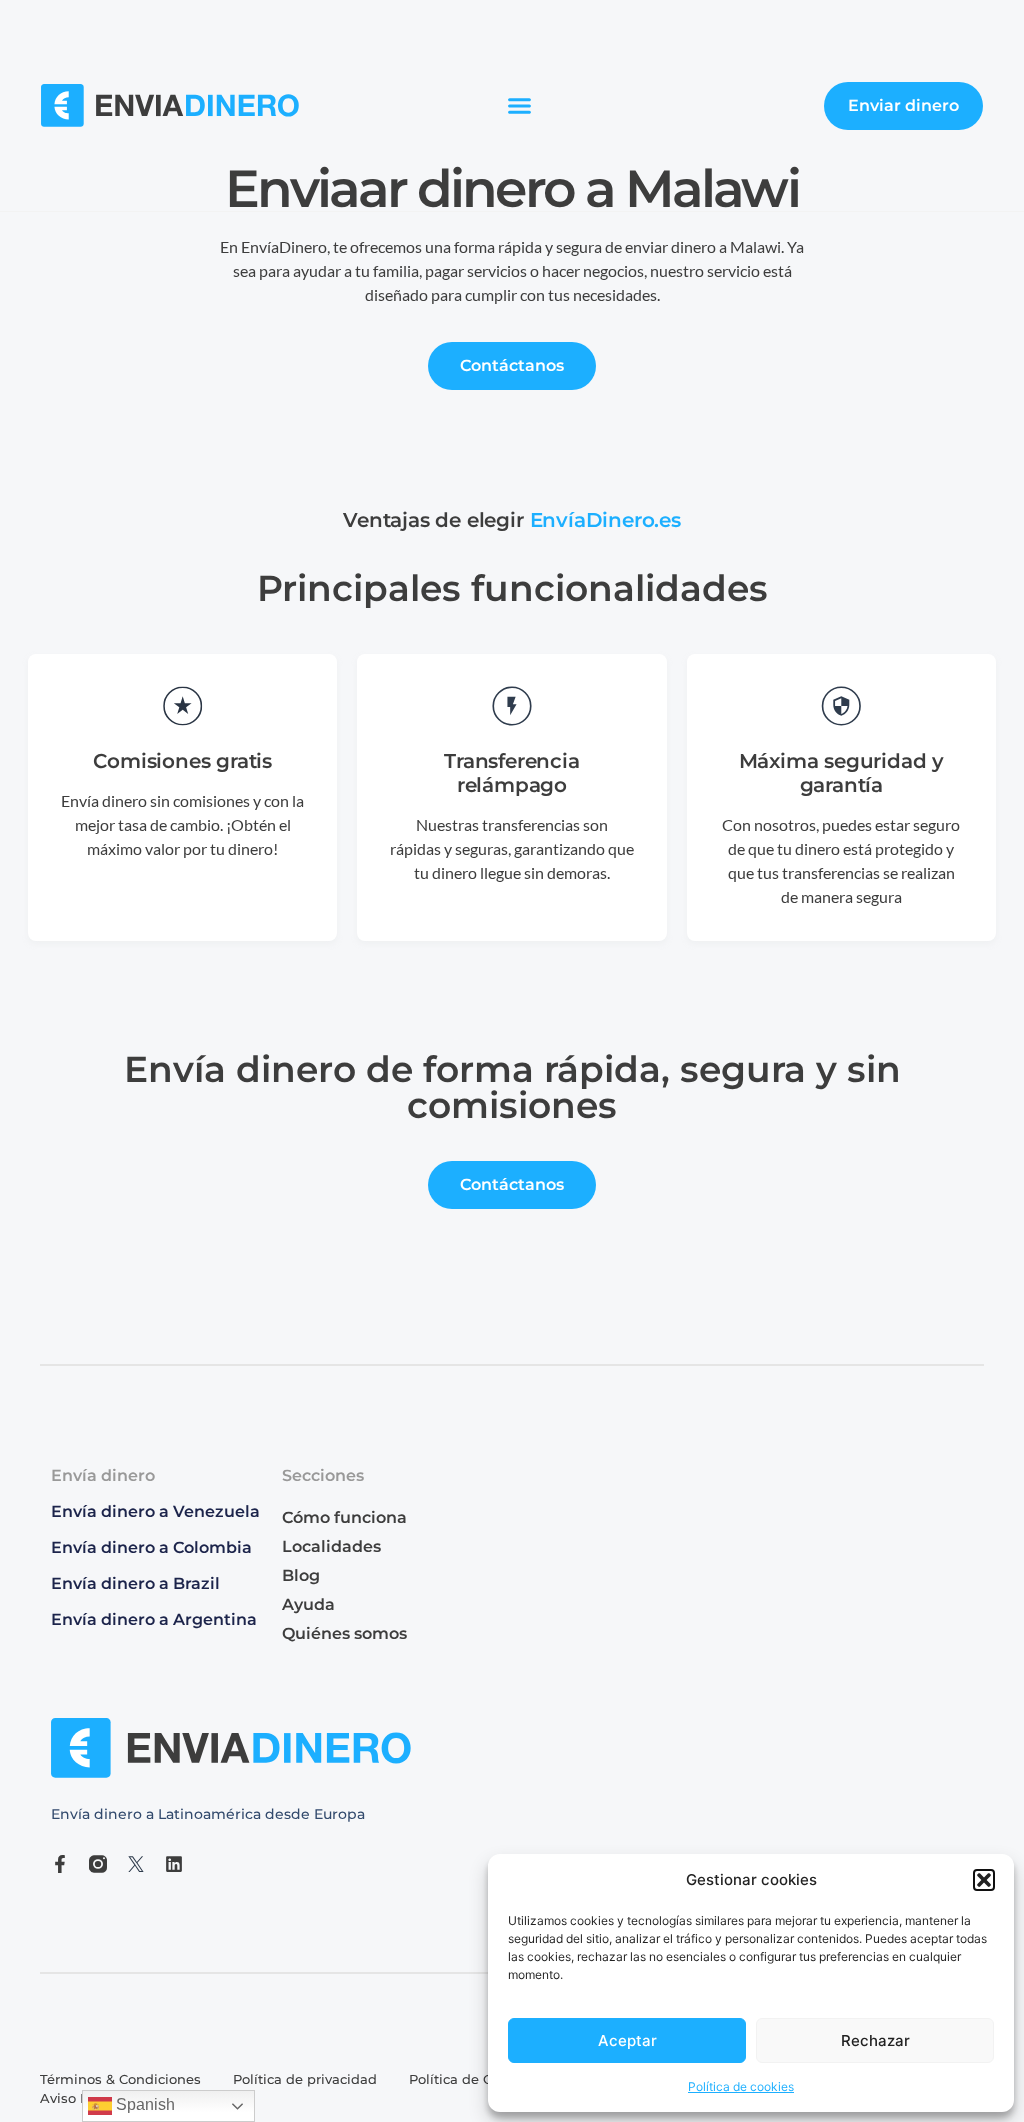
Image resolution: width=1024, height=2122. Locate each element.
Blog (301, 1575)
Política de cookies (741, 2086)
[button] (984, 1880)
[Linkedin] (174, 1864)
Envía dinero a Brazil (135, 1583)
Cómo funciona (344, 1517)
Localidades (331, 1546)
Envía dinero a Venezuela (155, 1511)
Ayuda (308, 1604)
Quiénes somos (344, 1633)
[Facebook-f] (60, 1864)
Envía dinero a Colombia (151, 1547)
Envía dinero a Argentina (154, 1619)
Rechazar (875, 2040)
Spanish (143, 2104)
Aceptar (627, 2040)
